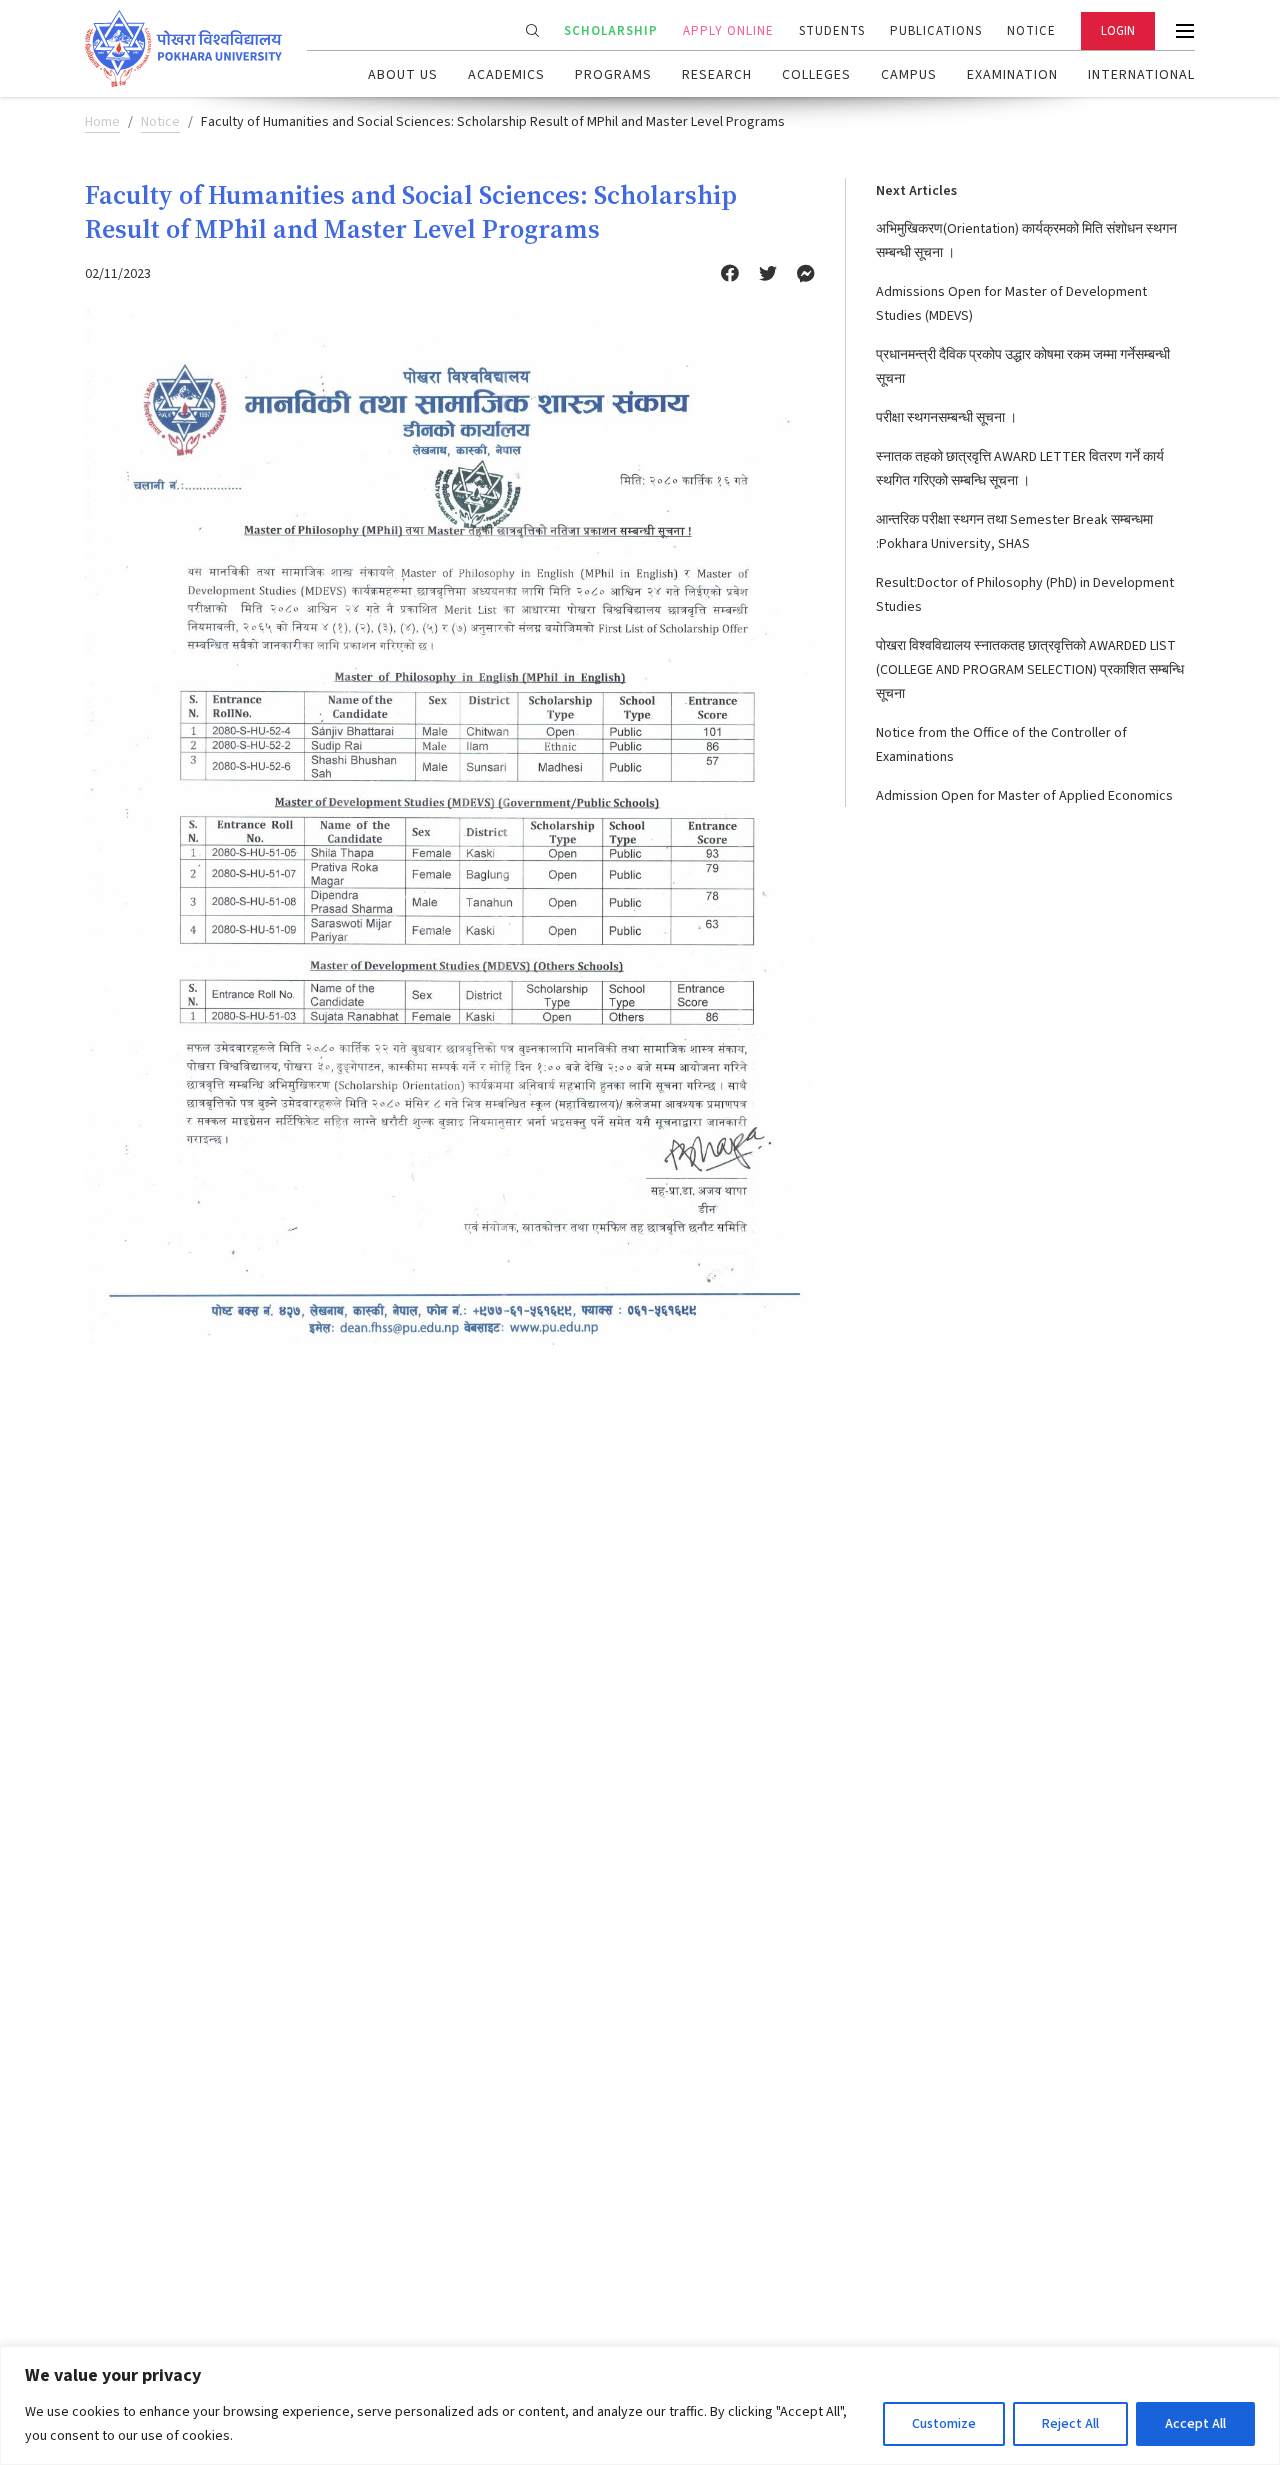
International (1141, 75)
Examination (1012, 75)
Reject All (1070, 2424)
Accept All (1195, 2424)
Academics (506, 75)
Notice (1031, 31)
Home (102, 122)
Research (717, 75)
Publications (936, 31)
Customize (944, 2424)
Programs (613, 75)
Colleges (816, 75)
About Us (403, 75)
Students (832, 31)
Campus (909, 75)
